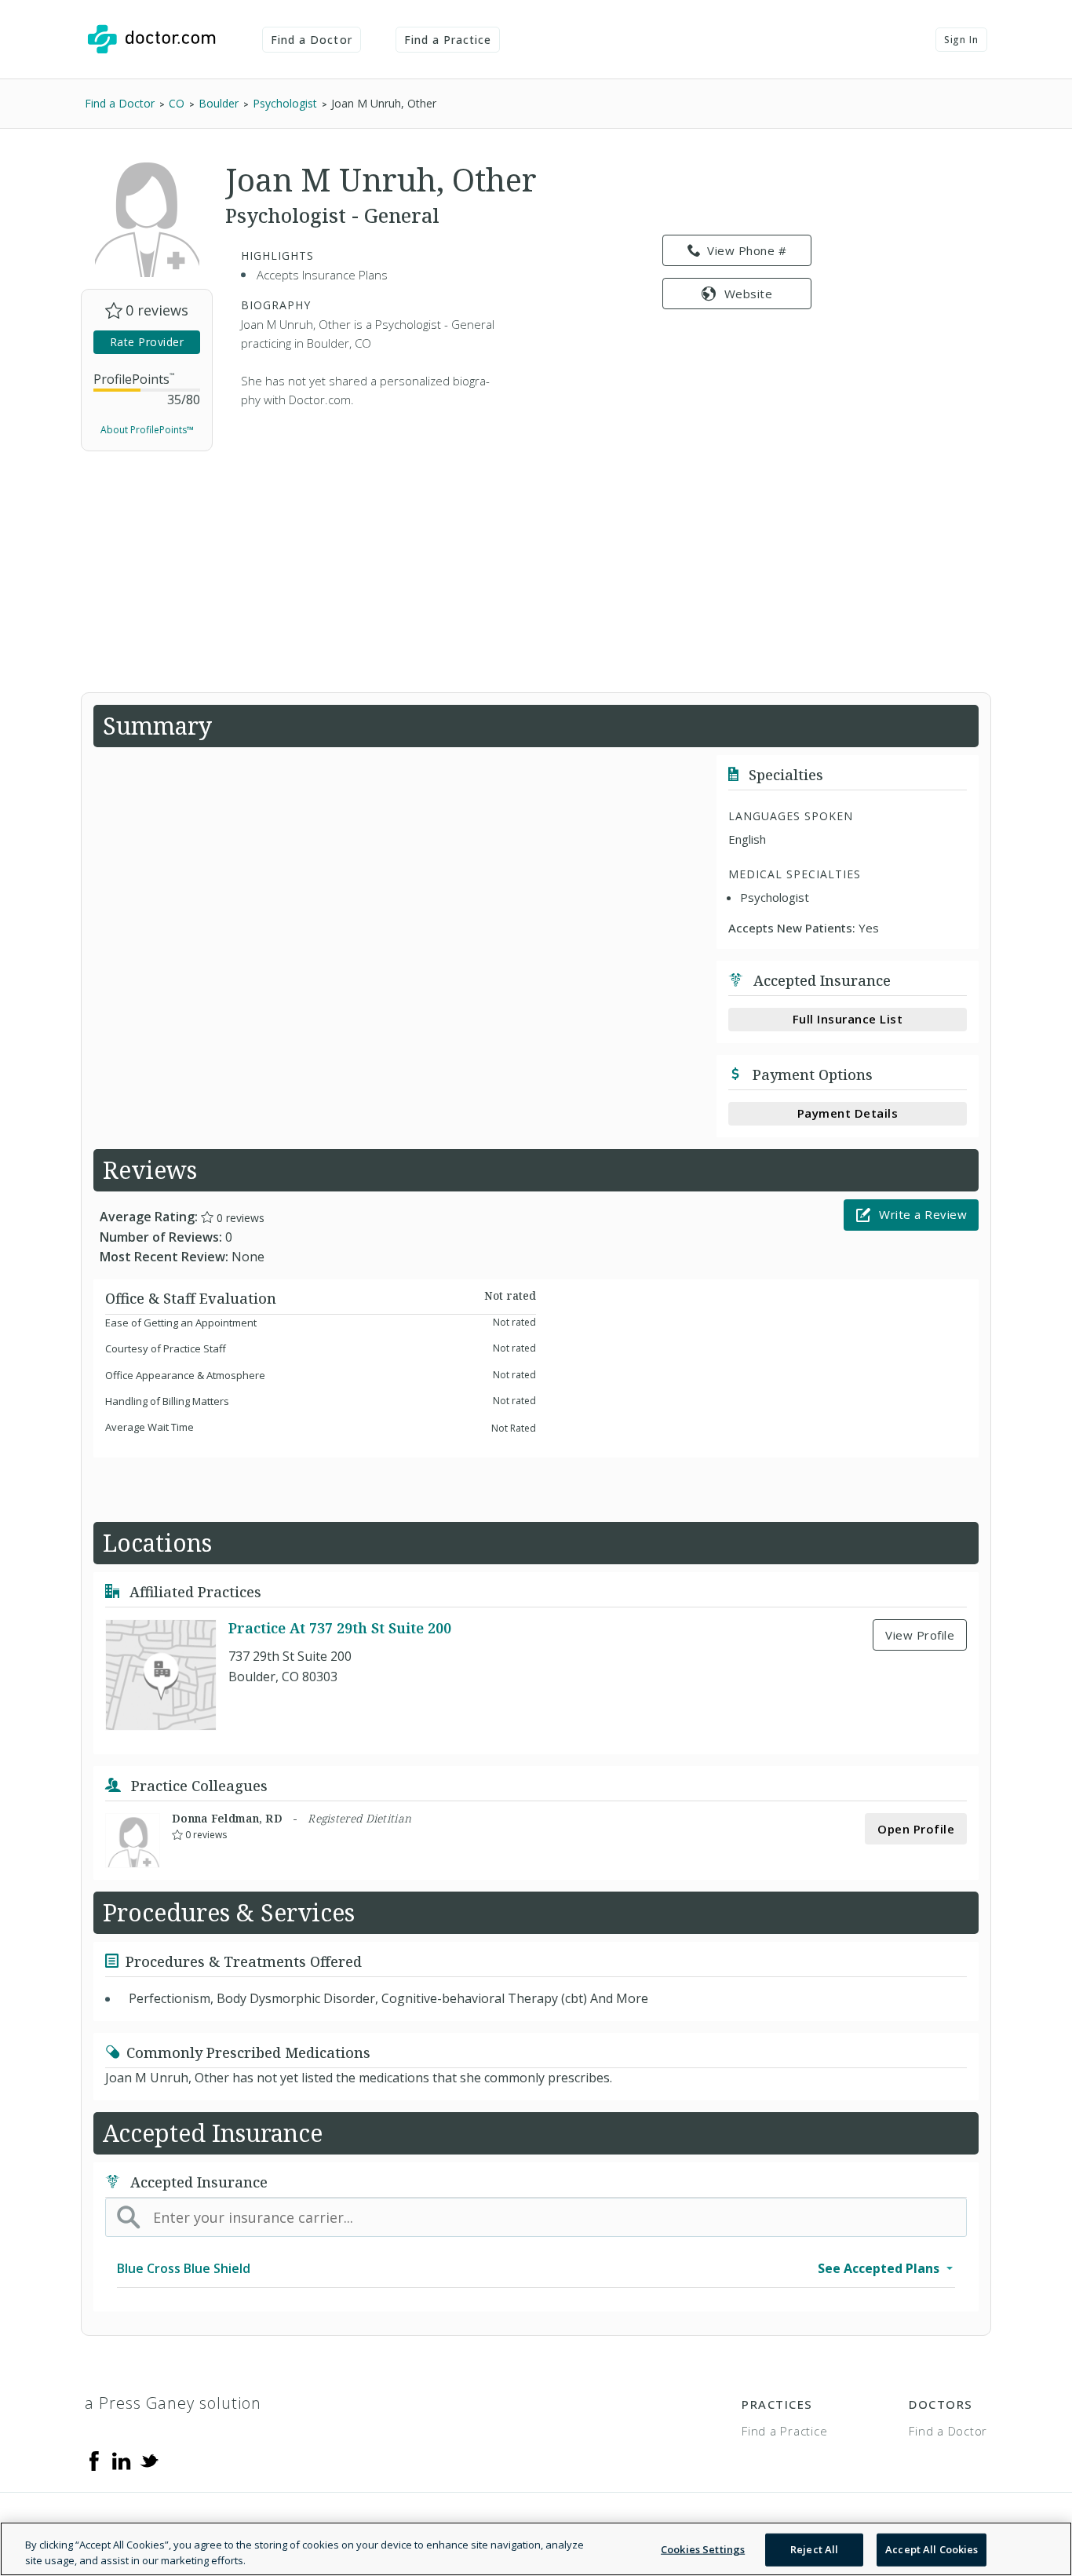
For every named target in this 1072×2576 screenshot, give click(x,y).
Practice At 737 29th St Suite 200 (340, 1628)
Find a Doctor (312, 40)
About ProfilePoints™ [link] (147, 430)
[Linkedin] (122, 2460)
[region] (536, 2549)
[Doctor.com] (151, 39)
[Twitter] (149, 2460)
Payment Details (848, 1113)
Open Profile (916, 1829)
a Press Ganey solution (173, 2403)
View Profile (920, 1635)
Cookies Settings (703, 2549)
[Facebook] (94, 2460)
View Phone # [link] (747, 250)
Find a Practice (448, 40)
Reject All (814, 2549)
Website (749, 294)
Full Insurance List (848, 1019)
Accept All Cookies (932, 2549)
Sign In (961, 40)
